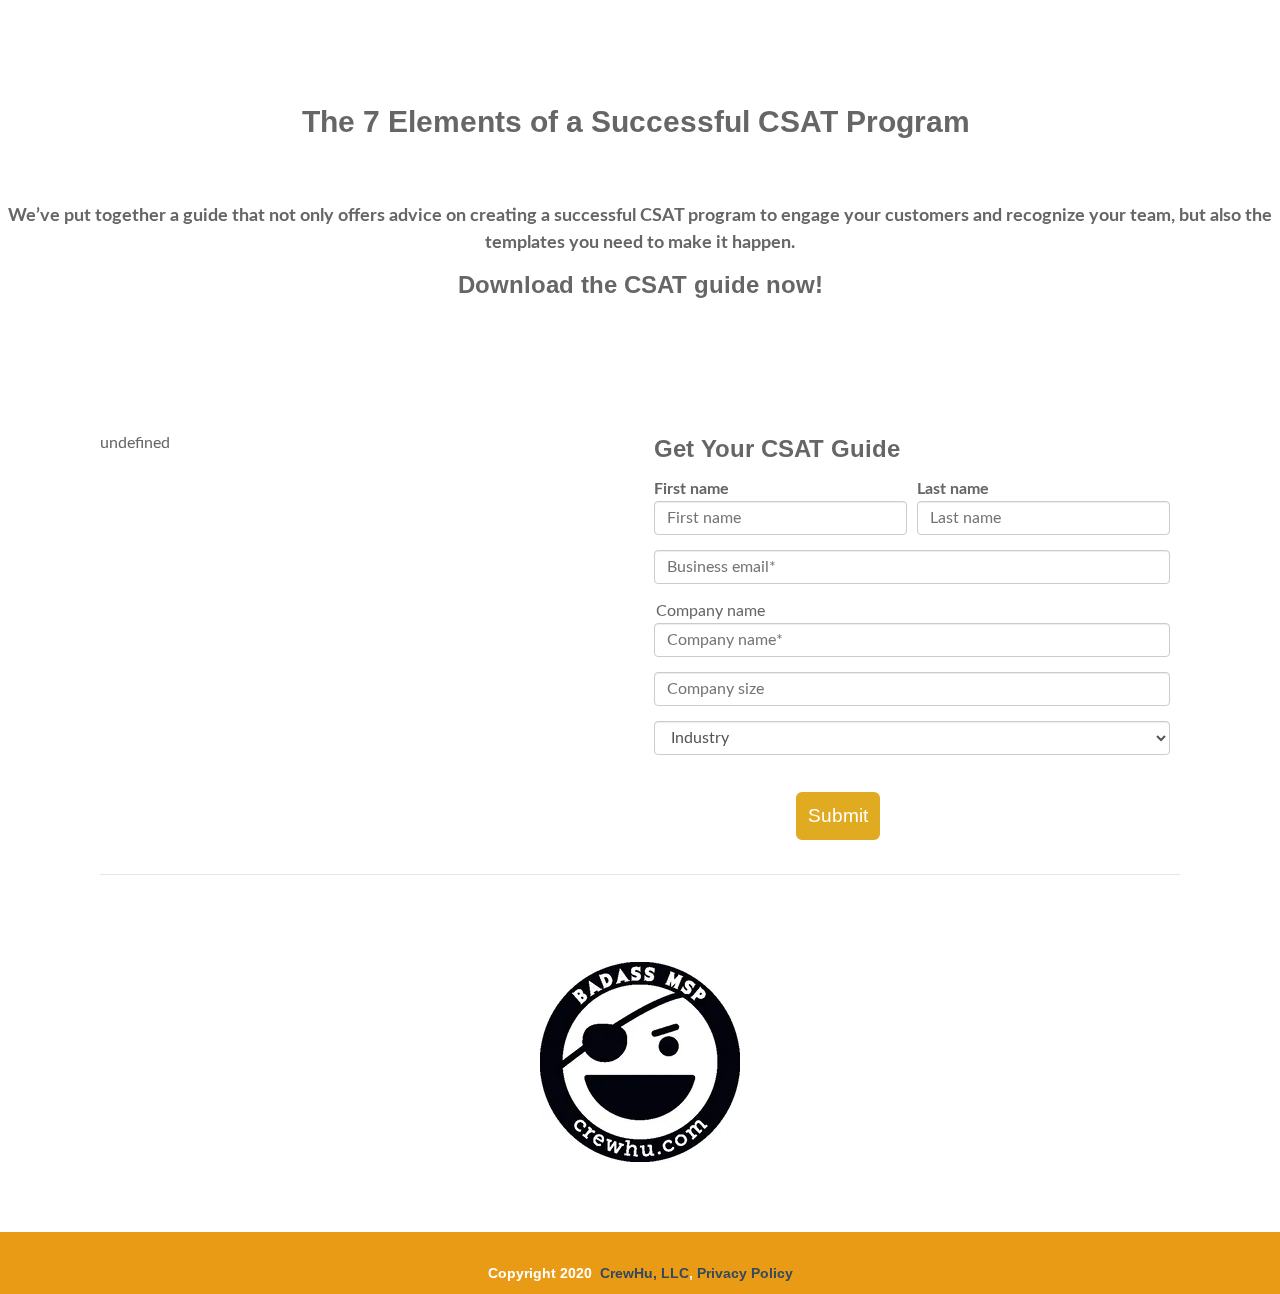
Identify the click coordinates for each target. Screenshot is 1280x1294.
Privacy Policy (745, 1273)
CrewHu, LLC (644, 1273)
